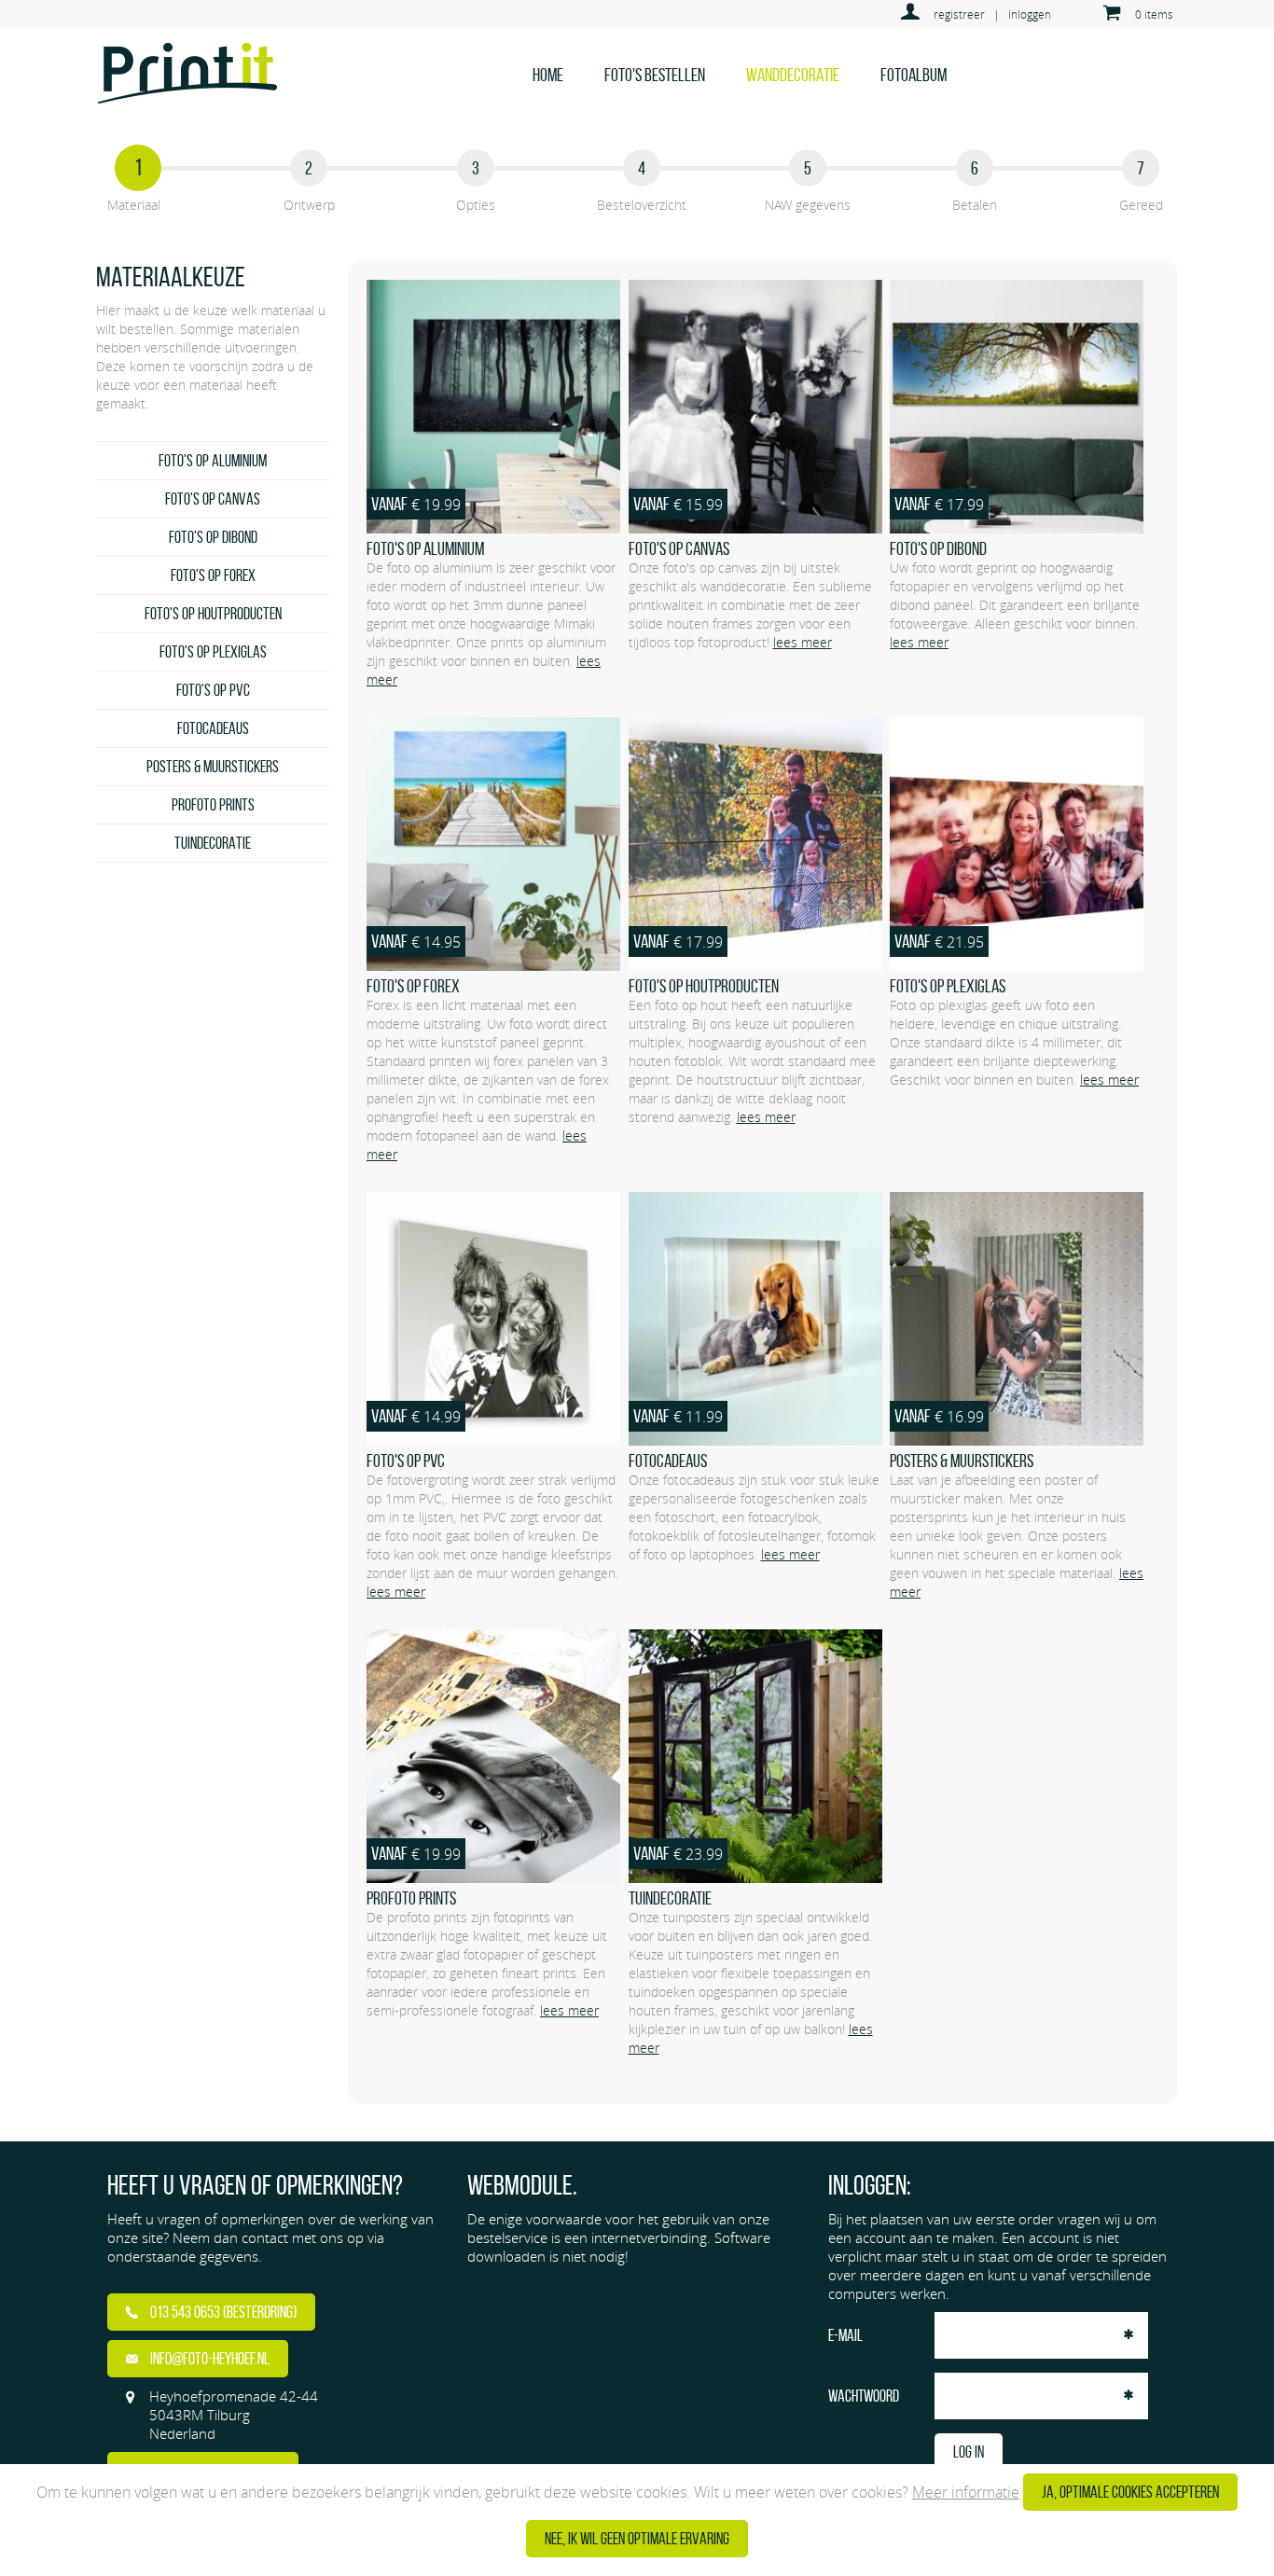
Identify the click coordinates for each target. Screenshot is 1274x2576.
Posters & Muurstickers (213, 767)
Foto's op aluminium (213, 461)
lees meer (803, 642)
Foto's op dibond (213, 537)
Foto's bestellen (655, 75)
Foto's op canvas (213, 499)
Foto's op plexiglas (213, 652)
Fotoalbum (914, 75)
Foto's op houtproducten (213, 614)
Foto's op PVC (213, 690)
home (548, 75)
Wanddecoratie (793, 75)
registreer (959, 14)
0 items (1154, 14)
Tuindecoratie (213, 843)
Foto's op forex (213, 575)
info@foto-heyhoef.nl (208, 2359)
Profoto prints (213, 805)
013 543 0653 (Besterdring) (222, 2312)
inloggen (1030, 14)
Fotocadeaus (213, 728)
